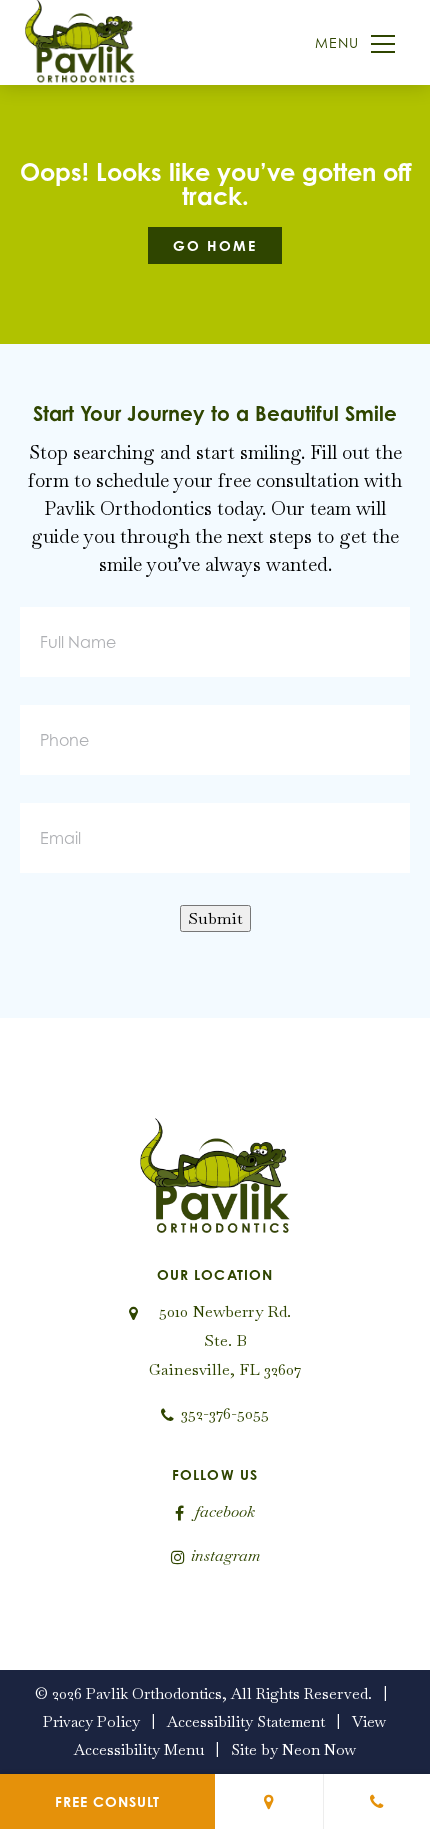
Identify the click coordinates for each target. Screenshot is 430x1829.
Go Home (215, 245)
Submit (215, 918)
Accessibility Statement (246, 1721)
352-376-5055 (225, 1413)
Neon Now (319, 1749)
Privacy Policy (91, 1721)
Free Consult (107, 1801)
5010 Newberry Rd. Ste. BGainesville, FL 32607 (225, 1340)
